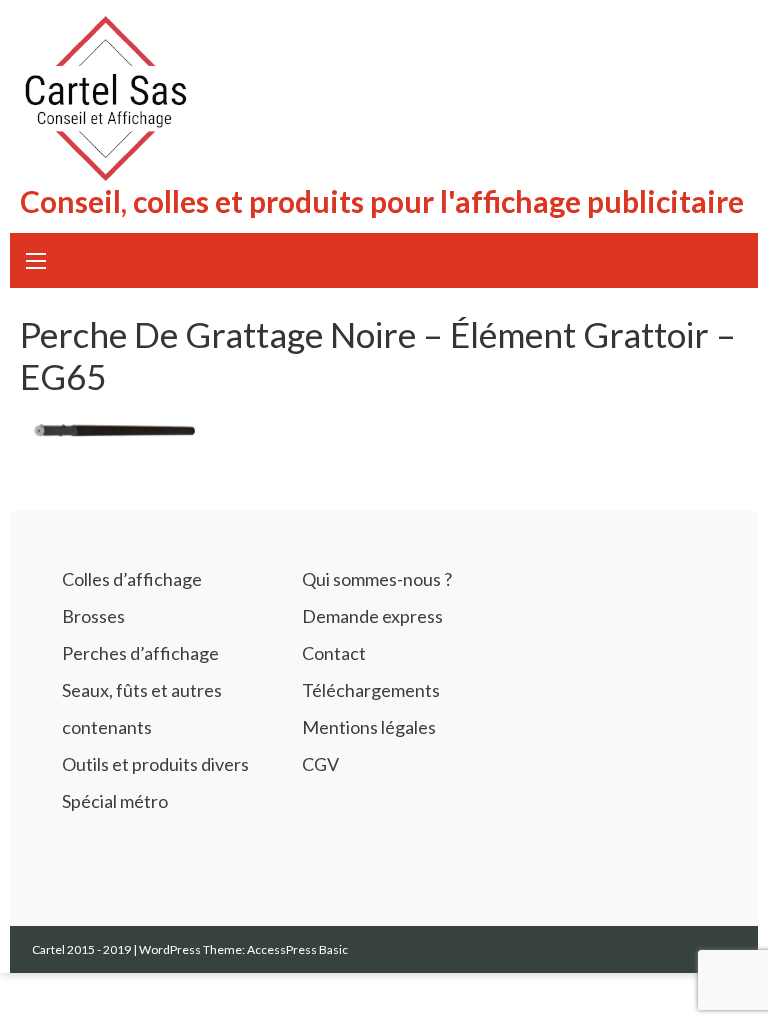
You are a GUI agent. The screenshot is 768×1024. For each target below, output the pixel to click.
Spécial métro (115, 801)
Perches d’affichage (140, 653)
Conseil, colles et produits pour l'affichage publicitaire (382, 201)
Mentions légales (369, 727)
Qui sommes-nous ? (377, 579)
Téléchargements (371, 690)
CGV (320, 764)
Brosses (93, 616)
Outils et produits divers (155, 764)
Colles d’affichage (132, 579)
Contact (334, 653)
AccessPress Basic (297, 949)
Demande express (372, 616)
